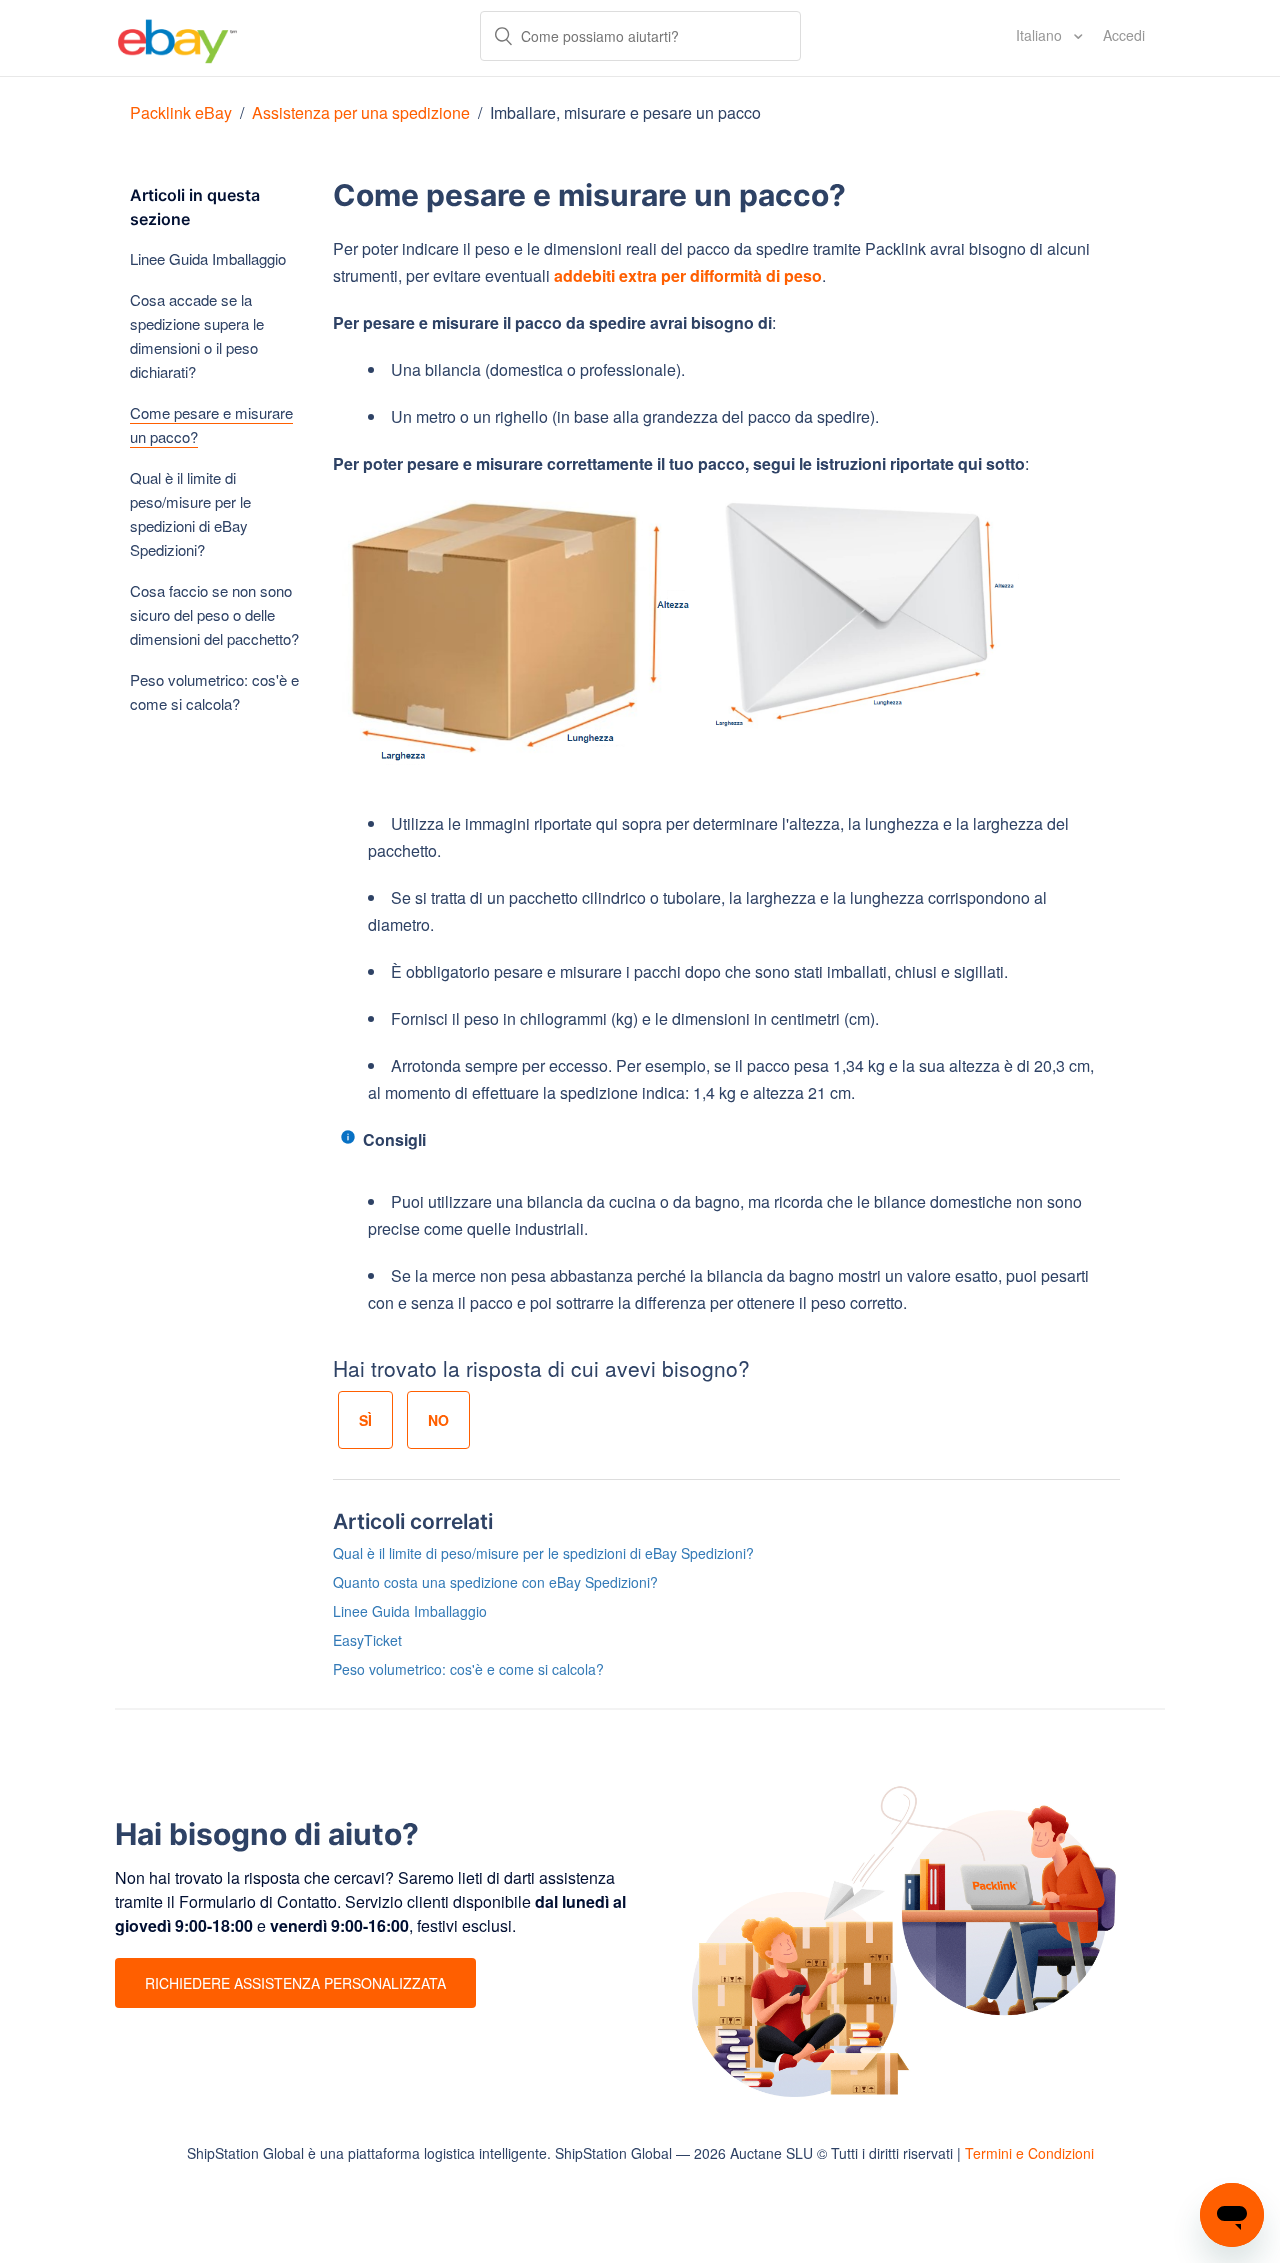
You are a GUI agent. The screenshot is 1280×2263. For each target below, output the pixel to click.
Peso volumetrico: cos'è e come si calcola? (214, 691)
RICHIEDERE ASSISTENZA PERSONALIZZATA (295, 1983)
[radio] (365, 1420)
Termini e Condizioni (1029, 2153)
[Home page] (177, 38)
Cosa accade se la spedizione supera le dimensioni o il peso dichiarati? (197, 335)
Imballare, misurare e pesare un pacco (625, 112)
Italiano (1041, 35)
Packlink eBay (181, 112)
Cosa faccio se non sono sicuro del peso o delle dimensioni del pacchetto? (214, 614)
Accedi (1124, 35)
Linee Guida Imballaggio (208, 258)
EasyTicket (367, 1640)
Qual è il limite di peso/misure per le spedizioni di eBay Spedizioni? (190, 513)
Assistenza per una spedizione (361, 112)
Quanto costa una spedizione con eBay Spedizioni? (495, 1582)
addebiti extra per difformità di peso (688, 275)
